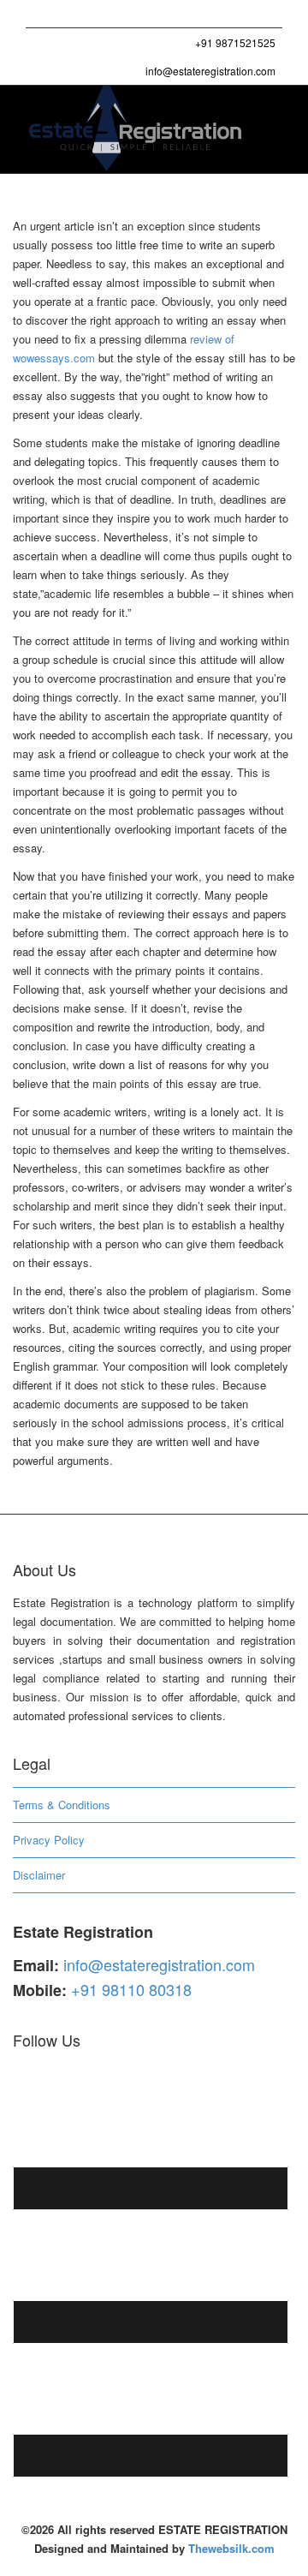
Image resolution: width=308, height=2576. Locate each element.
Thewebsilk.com (231, 2548)
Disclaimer (39, 1875)
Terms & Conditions (62, 1805)
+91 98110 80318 (131, 1989)
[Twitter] (41, 14)
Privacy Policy (49, 1840)
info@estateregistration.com (209, 71)
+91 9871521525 (234, 42)
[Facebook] (70, 14)
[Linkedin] (99, 14)
